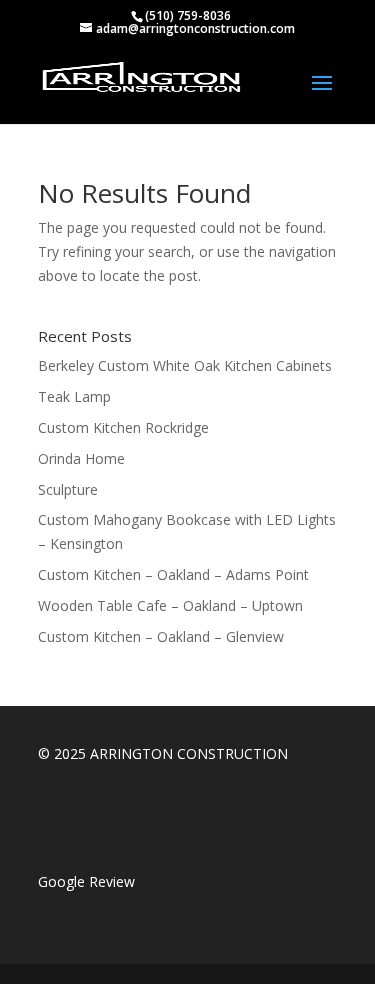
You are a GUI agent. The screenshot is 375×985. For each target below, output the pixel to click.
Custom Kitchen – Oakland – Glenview (161, 636)
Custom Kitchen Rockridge (123, 427)
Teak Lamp (74, 396)
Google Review (86, 881)
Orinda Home (81, 458)
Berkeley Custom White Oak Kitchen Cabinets (185, 365)
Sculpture (68, 489)
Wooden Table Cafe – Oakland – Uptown (170, 605)
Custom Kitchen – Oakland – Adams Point (173, 574)
